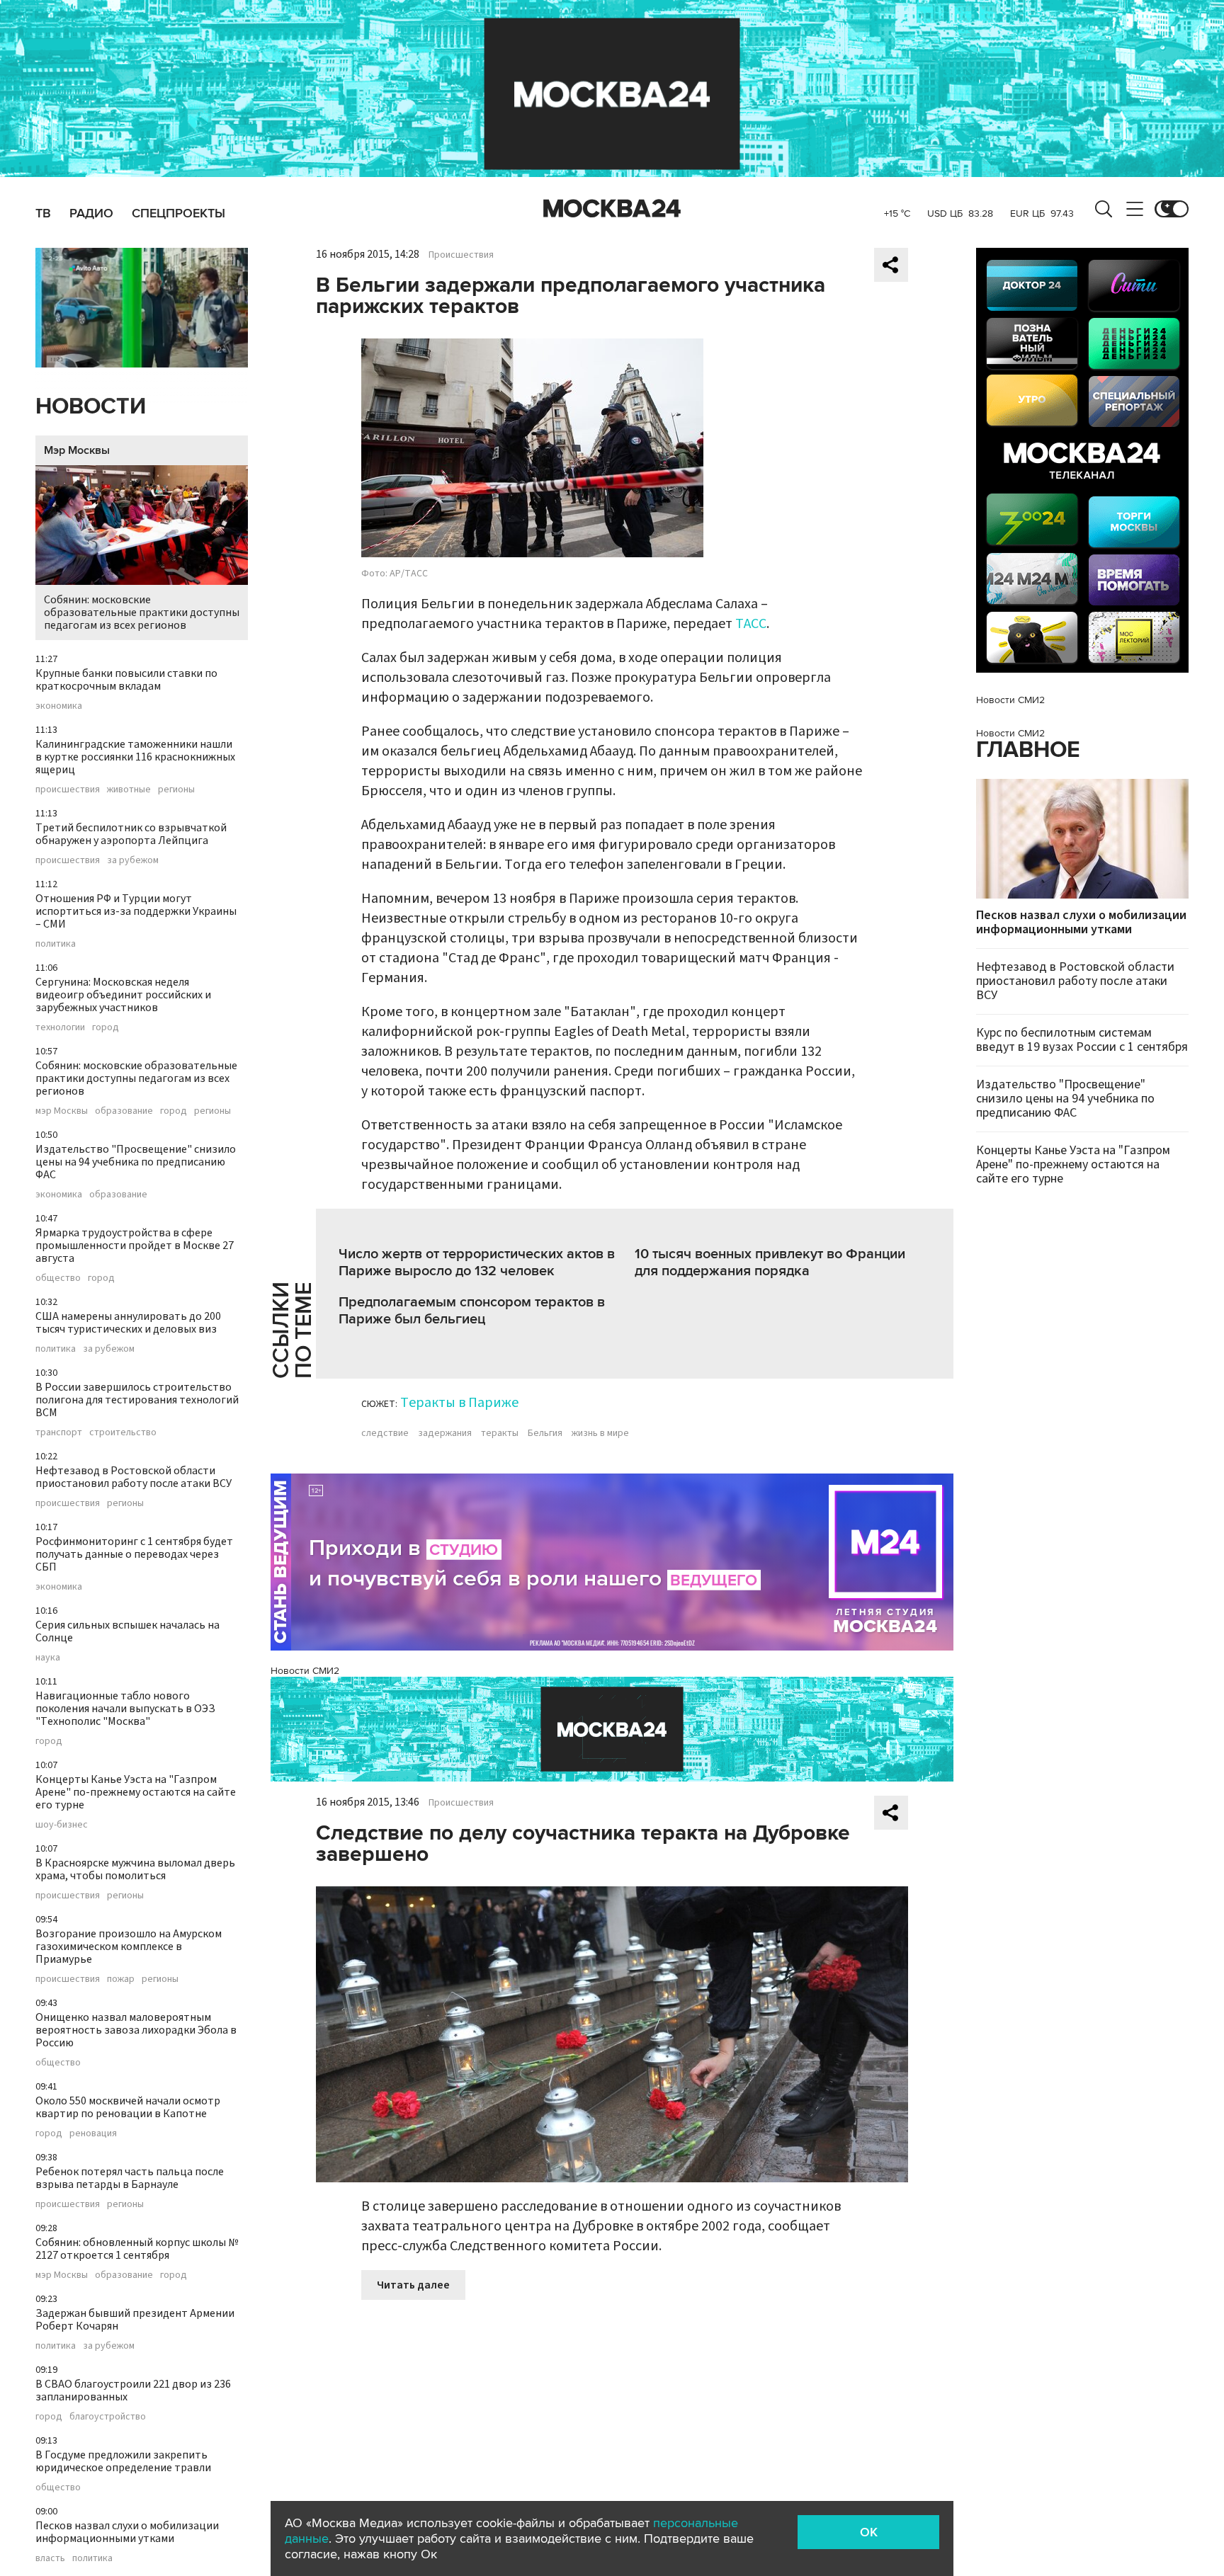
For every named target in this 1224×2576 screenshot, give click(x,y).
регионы (176, 790)
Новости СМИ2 (305, 1671)
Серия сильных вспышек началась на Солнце (127, 1631)
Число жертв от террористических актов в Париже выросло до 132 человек (477, 1263)
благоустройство (108, 2417)
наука (48, 1658)
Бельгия (545, 1433)
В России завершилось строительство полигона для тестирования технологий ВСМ (137, 1400)
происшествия (68, 790)
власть (50, 2558)
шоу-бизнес (62, 1825)
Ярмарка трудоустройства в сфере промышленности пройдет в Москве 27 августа (135, 1246)
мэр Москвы (62, 1111)
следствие (385, 1433)
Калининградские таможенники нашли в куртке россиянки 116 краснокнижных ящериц (135, 757)
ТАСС (751, 624)
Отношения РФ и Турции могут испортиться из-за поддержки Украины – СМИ (136, 911)
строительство (123, 1432)
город (106, 1027)
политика (56, 944)
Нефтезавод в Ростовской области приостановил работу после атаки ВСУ (134, 1477)
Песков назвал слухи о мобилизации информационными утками (127, 2532)
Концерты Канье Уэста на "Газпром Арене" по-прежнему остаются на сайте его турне (136, 1792)
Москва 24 (612, 209)
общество (58, 1278)
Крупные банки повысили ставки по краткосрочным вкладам (126, 680)
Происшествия (461, 255)
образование (124, 1111)
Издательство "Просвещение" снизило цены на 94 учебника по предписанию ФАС (136, 1162)
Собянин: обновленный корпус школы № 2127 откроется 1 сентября (137, 2249)
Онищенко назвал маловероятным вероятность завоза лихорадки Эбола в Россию (136, 2030)
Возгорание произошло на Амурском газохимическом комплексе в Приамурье (129, 1947)
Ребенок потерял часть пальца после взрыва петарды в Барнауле (130, 2178)
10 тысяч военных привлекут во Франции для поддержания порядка (770, 1263)
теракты (500, 1433)
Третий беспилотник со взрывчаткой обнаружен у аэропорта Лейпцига (131, 834)
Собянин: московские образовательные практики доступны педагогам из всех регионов (142, 612)
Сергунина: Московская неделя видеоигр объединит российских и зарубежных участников (123, 995)
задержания (445, 1433)
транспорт (59, 1432)
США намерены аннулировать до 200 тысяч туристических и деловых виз (128, 1323)
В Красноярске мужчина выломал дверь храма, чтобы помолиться (135, 1869)
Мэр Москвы (77, 450)
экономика (59, 706)
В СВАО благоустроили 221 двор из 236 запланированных (133, 2390)
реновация (93, 2133)
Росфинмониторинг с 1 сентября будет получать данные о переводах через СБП (134, 1554)
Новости (91, 407)
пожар (121, 1979)
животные (129, 790)
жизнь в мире (600, 1433)
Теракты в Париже (459, 1403)
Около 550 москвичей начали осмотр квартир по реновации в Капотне (128, 2107)
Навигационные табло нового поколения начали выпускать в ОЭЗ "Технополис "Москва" (125, 1709)
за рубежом (133, 860)
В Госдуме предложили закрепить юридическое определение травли (123, 2461)
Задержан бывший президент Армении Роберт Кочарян (135, 2320)
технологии (60, 1027)
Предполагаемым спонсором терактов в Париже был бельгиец (472, 1311)
